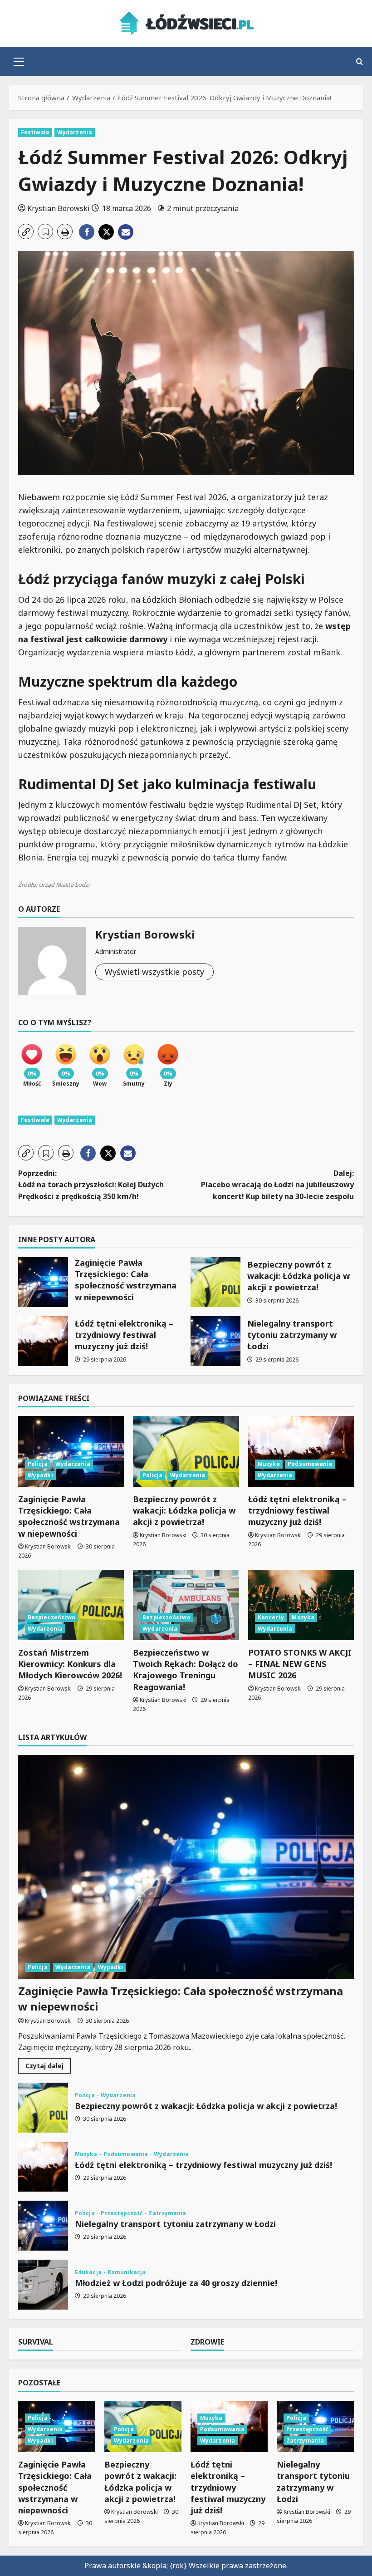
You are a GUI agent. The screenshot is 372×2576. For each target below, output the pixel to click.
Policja (38, 1464)
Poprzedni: (91, 1185)
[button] (19, 62)
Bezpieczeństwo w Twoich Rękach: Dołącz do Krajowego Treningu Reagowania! (186, 1670)
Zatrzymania (167, 2213)
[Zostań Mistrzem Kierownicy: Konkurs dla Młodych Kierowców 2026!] (71, 1605)
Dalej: (277, 1185)
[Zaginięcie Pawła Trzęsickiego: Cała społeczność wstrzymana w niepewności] (71, 1451)
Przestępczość (122, 2213)
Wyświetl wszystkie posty (154, 972)
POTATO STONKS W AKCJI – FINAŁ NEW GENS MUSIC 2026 (300, 1664)
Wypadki (40, 1475)
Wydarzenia (75, 132)
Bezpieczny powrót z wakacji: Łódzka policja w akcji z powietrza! (215, 1282)
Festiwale (35, 132)
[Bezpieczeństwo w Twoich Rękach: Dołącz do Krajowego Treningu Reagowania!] (186, 1605)
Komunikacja (127, 2272)
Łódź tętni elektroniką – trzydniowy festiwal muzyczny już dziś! (43, 1341)
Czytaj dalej (48, 2067)
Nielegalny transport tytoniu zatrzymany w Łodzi (215, 1341)
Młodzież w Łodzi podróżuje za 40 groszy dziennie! (43, 2285)
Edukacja (89, 2272)
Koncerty (271, 1617)
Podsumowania (310, 1464)
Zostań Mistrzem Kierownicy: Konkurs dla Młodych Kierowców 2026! (70, 1664)
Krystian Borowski (59, 208)
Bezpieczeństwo (51, 1617)
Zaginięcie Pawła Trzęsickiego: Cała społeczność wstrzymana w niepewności (43, 1282)
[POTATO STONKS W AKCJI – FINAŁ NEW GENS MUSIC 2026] (301, 1605)
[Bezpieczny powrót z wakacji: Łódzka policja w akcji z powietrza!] (186, 1451)
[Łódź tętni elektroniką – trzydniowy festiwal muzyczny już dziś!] (301, 1451)
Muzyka (269, 1464)
